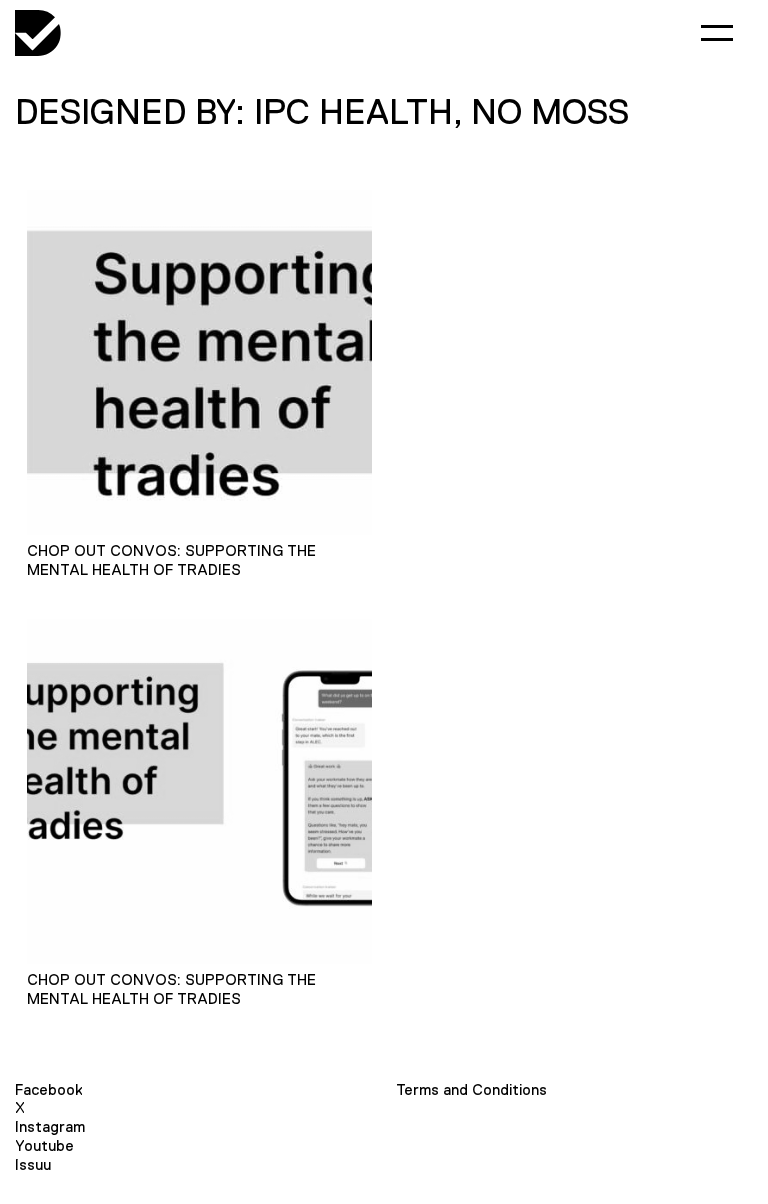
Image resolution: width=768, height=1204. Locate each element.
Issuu (33, 1164)
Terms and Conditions (471, 1089)
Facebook (49, 1089)
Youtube (44, 1145)
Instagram (50, 1126)
